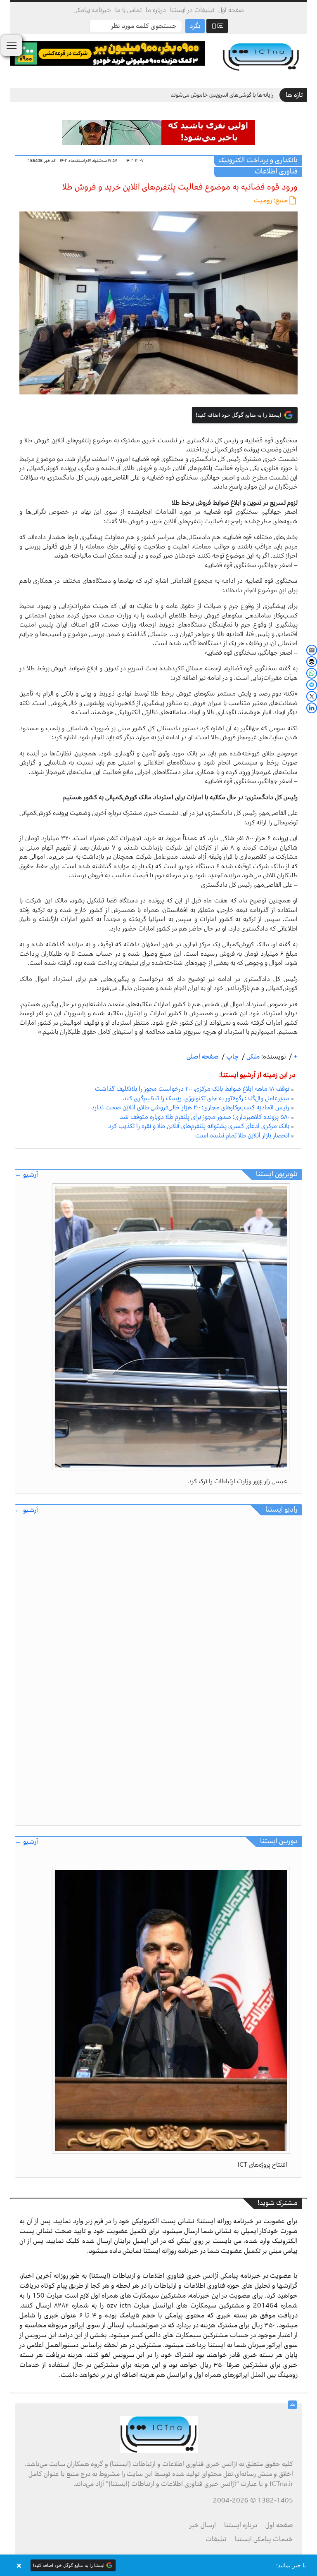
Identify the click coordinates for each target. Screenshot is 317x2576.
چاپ (232, 1057)
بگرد (195, 26)
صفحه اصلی (203, 1057)
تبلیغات (216, 2539)
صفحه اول (231, 10)
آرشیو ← (26, 1175)
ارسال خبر (203, 2525)
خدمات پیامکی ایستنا (264, 2539)
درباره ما (156, 10)
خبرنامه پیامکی (92, 10)
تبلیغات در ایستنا (192, 10)
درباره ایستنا (241, 2525)
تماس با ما (128, 10)
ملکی (252, 1057)
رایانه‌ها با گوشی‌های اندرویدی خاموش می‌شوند (222, 95)
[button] (158, 2565)
